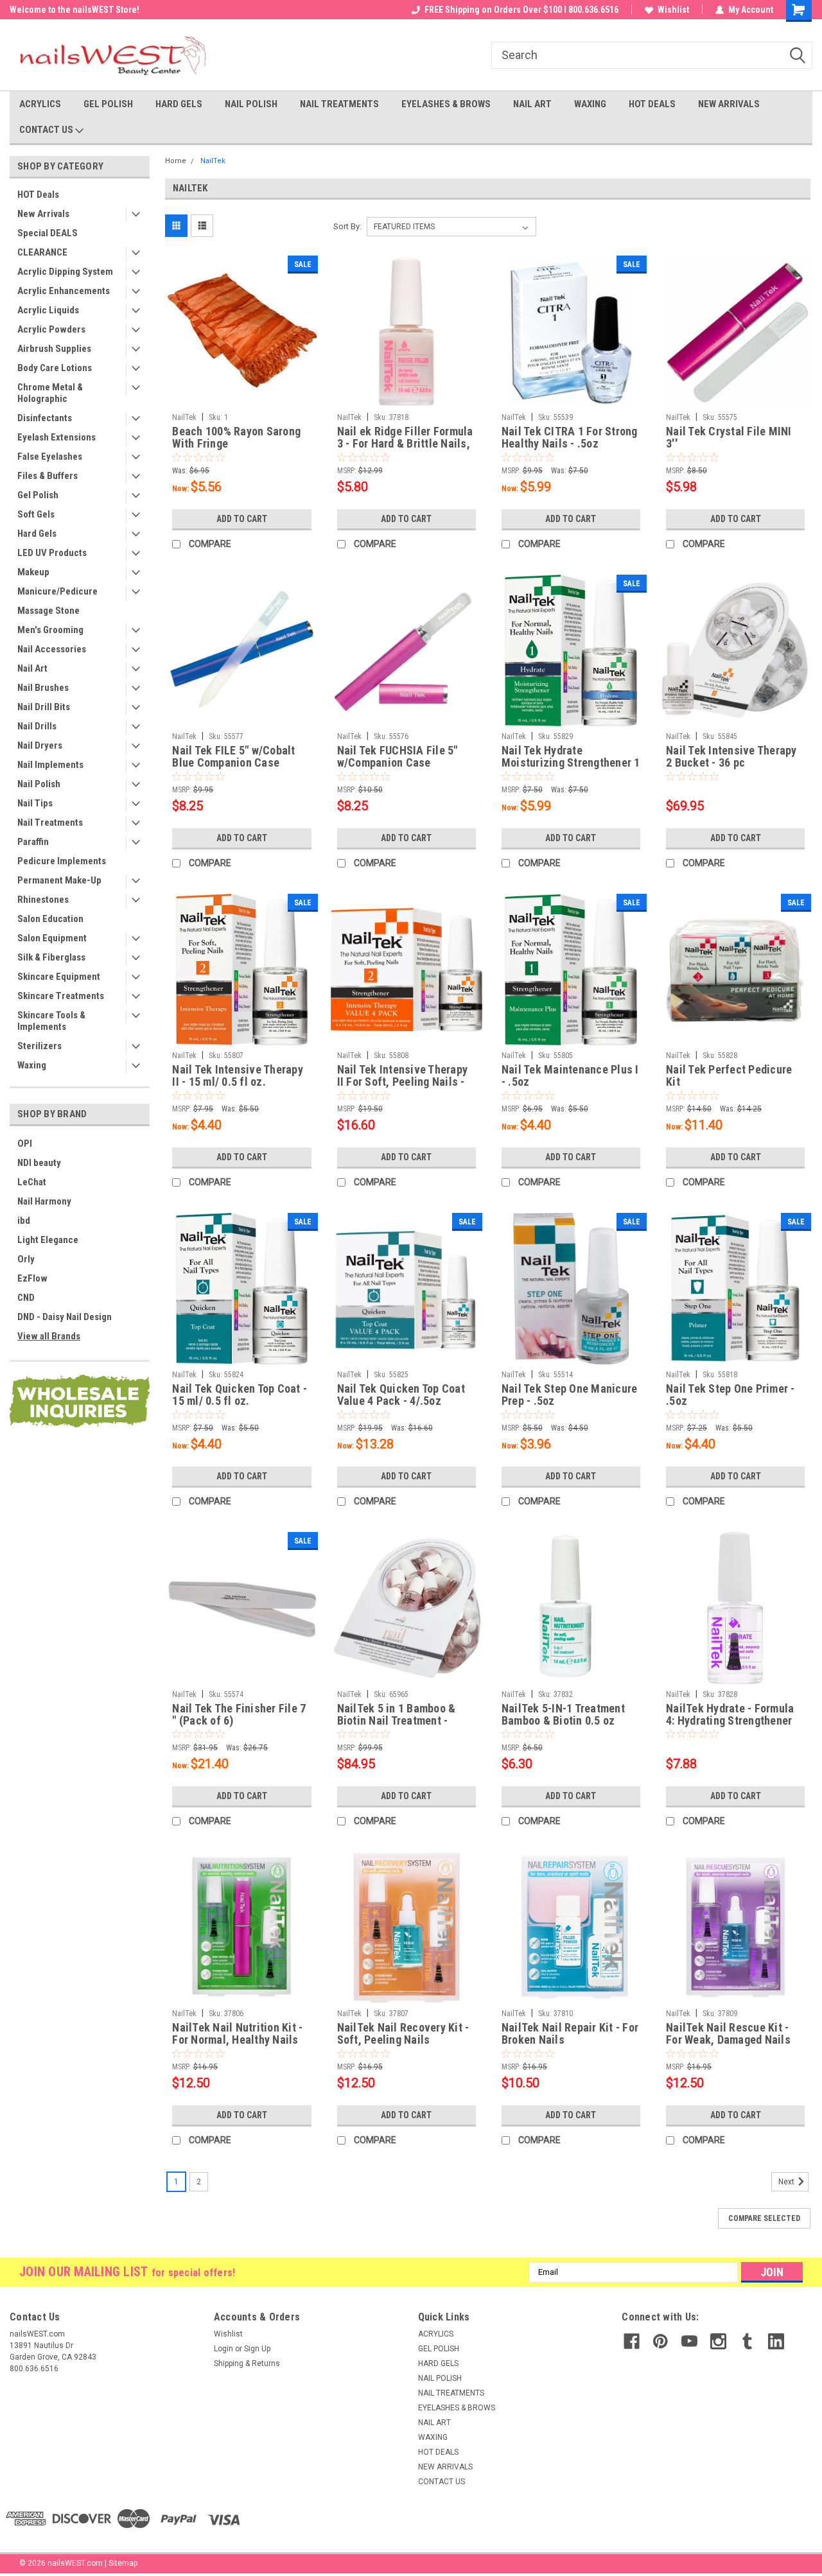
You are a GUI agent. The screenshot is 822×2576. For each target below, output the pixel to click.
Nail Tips (35, 803)
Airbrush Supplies (54, 349)
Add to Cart (242, 519)
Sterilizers (39, 1046)
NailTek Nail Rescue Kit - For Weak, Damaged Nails (728, 2033)
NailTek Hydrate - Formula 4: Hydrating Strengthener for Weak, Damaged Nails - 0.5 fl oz (731, 1715)
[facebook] (632, 2341)
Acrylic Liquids (48, 310)
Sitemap (123, 2563)
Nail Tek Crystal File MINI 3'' (729, 437)
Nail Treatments (50, 822)
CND (26, 1298)
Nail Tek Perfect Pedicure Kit (729, 1075)
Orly (26, 1259)
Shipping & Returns (247, 2363)
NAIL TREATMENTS (339, 104)
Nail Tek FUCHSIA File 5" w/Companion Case (398, 756)
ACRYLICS (40, 104)
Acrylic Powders (51, 329)
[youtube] (689, 2341)
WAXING (590, 104)
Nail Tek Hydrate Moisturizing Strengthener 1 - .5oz (571, 757)
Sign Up (257, 2349)
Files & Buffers (48, 476)
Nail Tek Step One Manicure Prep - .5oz (570, 1395)
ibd (24, 1221)
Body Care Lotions (55, 368)
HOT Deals (38, 195)
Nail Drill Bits (44, 707)
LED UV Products (52, 553)
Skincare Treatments (61, 996)
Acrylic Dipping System (65, 272)
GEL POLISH (108, 104)
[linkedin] (776, 2341)
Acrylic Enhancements (64, 291)
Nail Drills (37, 726)
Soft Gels (36, 514)
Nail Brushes (43, 688)
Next (787, 2182)
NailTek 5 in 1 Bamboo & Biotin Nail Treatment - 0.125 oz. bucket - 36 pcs (399, 1715)
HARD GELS (179, 104)
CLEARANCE (42, 252)
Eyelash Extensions (57, 437)
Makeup (33, 572)
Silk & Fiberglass (51, 957)
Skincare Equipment (59, 977)
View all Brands (49, 1336)
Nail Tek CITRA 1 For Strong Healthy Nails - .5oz (570, 437)
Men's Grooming (50, 630)
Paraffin (33, 842)
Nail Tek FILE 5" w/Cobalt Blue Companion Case (233, 756)
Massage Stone (48, 611)
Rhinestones (43, 900)
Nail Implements (50, 765)
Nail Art (32, 668)
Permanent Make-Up (59, 880)
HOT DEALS (652, 104)
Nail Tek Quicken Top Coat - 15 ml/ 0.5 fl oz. (240, 1395)
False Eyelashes (50, 457)
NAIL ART (532, 104)
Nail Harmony (44, 1201)
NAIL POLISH (251, 104)
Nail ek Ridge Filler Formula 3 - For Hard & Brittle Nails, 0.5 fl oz (405, 438)
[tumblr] (747, 2341)
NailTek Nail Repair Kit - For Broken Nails (570, 2033)
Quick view (241, 397)
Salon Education (50, 919)
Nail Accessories (52, 649)
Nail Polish (39, 784)
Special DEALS (48, 233)
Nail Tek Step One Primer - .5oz (730, 1395)
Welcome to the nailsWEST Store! (74, 10)
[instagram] (718, 2341)
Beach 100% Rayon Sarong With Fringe (236, 437)
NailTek (213, 161)
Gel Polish (38, 495)
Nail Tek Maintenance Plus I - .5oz (570, 1075)
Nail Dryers (40, 745)
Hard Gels (37, 534)
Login (223, 2349)
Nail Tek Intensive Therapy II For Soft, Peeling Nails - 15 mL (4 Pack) (403, 1076)
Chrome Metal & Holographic (50, 393)
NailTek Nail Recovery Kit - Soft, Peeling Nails (403, 2033)
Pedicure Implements (62, 861)
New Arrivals (43, 214)
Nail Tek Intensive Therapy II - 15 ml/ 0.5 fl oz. (238, 1075)
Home (176, 161)
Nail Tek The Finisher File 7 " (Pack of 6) (239, 1714)
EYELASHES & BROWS (446, 104)
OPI (25, 1144)
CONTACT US (47, 130)
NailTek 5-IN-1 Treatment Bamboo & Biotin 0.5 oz (563, 1714)
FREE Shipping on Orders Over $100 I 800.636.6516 (521, 10)
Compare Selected (764, 2218)
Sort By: (347, 226)
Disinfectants (45, 418)
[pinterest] (660, 2341)
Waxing (32, 1065)
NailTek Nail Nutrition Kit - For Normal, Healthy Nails (237, 2033)
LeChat (32, 1182)
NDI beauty (39, 1163)
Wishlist (673, 10)
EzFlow (32, 1278)
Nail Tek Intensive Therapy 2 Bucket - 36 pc (731, 756)
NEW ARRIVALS (729, 104)
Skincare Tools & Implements (51, 1021)
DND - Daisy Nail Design (65, 1317)
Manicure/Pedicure (57, 591)
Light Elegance (48, 1240)
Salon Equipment (52, 938)
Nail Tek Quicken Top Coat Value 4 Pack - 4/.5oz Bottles (401, 1395)
